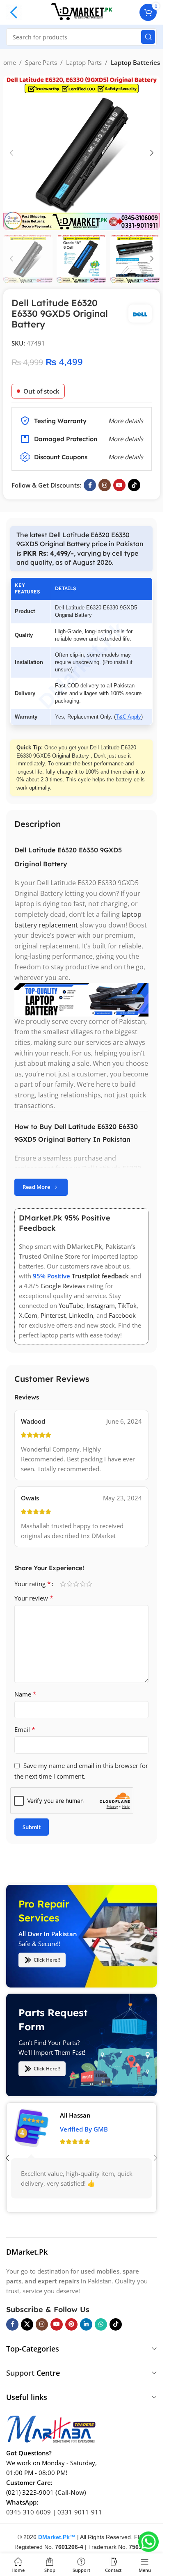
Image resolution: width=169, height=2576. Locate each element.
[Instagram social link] (105, 485)
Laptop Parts (84, 62)
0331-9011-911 (80, 2512)
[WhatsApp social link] (101, 2324)
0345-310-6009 (29, 2512)
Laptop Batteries (135, 62)
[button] (11, 153)
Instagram (101, 1305)
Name (25, 1694)
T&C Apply (128, 717)
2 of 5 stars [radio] (69, 1584)
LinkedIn (81, 1315)
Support (20, 2373)
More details (126, 457)
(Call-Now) (71, 2492)
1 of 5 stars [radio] (63, 1584)
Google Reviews (63, 1286)
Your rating (33, 1584)
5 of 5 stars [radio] (89, 1584)
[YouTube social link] (119, 485)
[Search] (148, 37)
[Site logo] (82, 11)
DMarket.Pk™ (57, 2537)
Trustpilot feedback (100, 1276)
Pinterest (53, 1315)
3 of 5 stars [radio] (76, 1584)
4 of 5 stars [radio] (82, 1584)
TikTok (127, 1305)
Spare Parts (41, 62)
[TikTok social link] (134, 485)
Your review (34, 1598)
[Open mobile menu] (14, 12)
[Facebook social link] (90, 485)
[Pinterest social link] (71, 2324)
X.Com (28, 1315)
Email (25, 1729)
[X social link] (27, 2324)
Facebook (122, 1315)
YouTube (71, 1305)
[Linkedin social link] (86, 2324)
